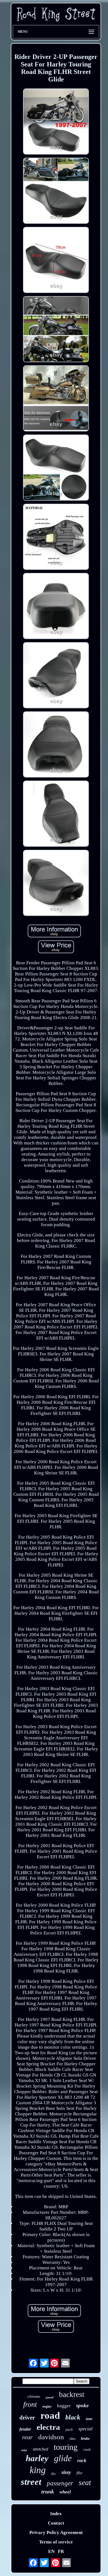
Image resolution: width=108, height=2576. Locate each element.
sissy (66, 2472)
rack (82, 2460)
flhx (54, 2474)
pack (69, 2429)
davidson (51, 2437)
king (38, 2470)
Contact (56, 2523)
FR (61, 2551)
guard (50, 2397)
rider (24, 2450)
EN (51, 2551)
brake (85, 2439)
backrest (72, 2394)
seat (85, 2482)
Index (56, 2514)
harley (37, 2458)
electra (48, 2427)
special (85, 2429)
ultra (72, 2439)
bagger (64, 2406)
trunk (48, 2491)
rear (27, 2437)
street (31, 2482)
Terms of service (56, 2542)
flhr (79, 2473)
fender (25, 2429)
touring (66, 2447)
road (50, 2415)
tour (89, 2419)
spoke (82, 2405)
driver (27, 2418)
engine (47, 2406)
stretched (40, 2449)
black (73, 2417)
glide (63, 2458)
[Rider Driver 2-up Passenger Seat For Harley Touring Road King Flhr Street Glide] (56, 122)
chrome (34, 2396)
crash (87, 2449)
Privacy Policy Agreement (56, 2532)
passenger (60, 2483)
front (30, 2404)
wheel (65, 2492)
